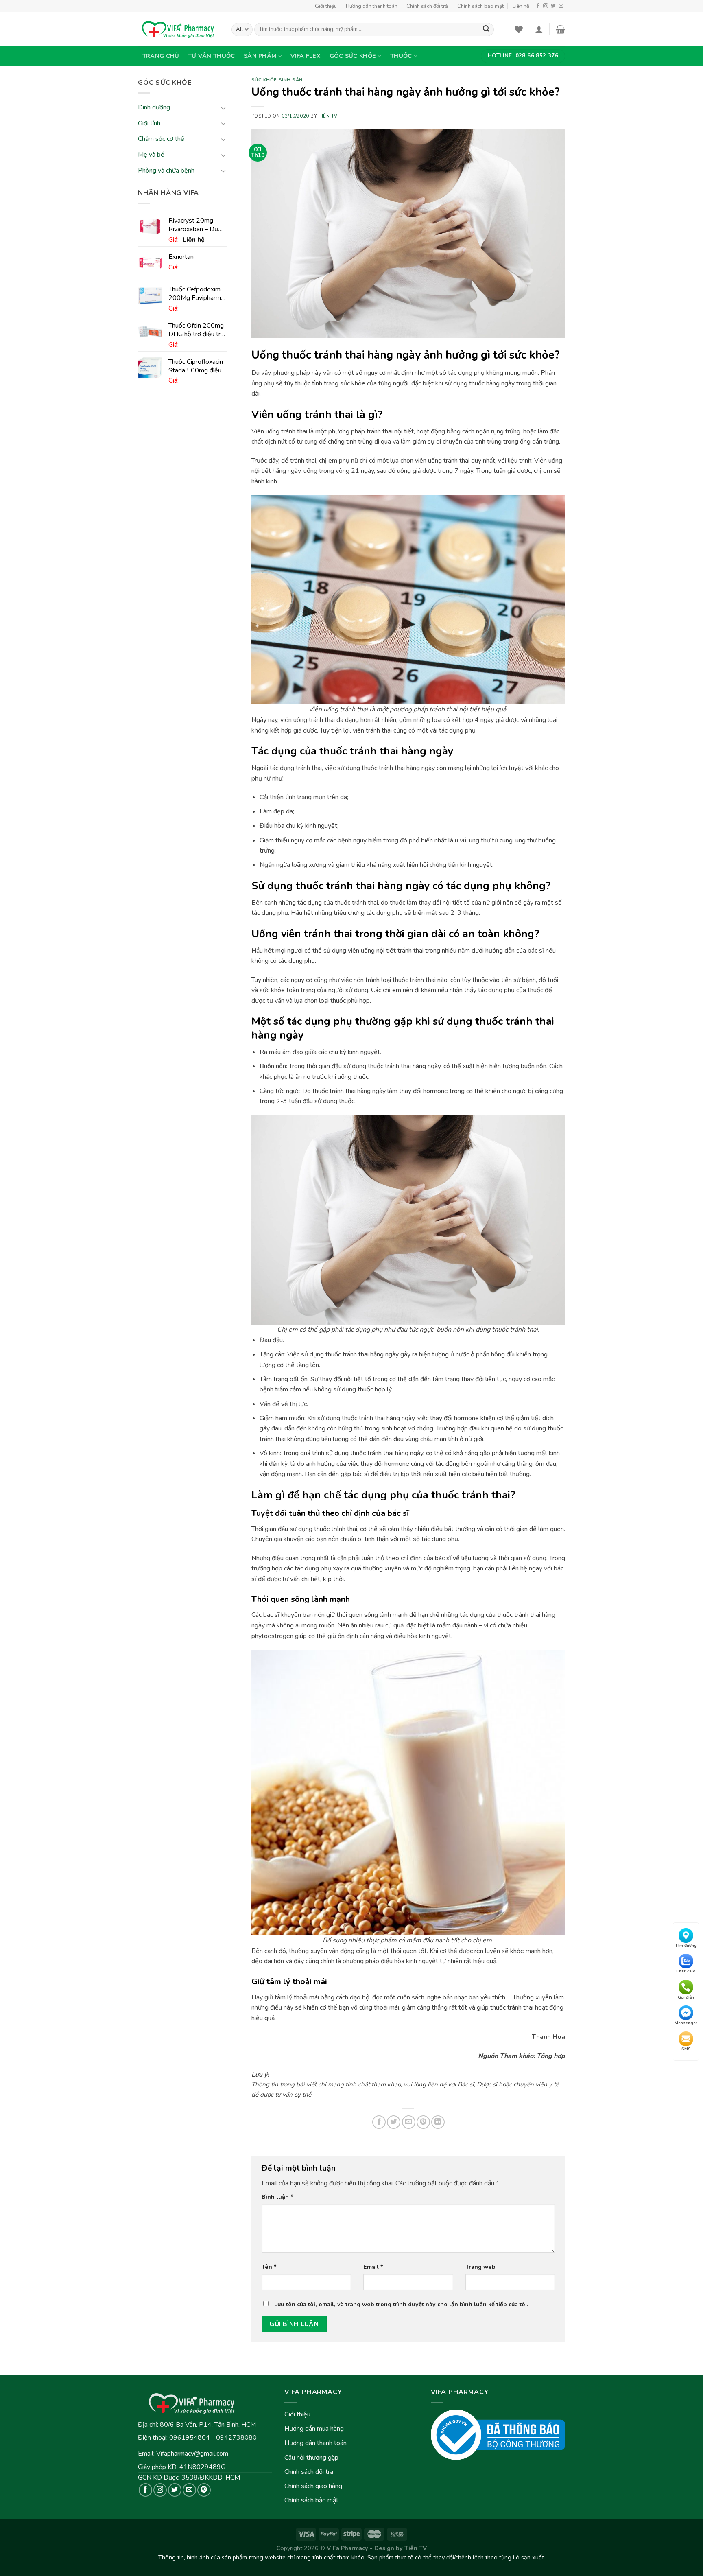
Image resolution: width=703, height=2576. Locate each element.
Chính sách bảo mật (480, 6)
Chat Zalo (686, 1972)
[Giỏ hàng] (560, 29)
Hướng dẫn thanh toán (372, 6)
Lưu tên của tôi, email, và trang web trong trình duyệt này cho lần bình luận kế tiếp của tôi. (401, 2304)
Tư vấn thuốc (211, 56)
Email (373, 2267)
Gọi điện (686, 1997)
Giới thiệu (326, 6)
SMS (686, 2049)
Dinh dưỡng (154, 108)
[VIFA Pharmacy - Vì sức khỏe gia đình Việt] (179, 29)
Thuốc (401, 56)
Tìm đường (686, 1946)
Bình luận (277, 2197)
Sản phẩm (260, 56)
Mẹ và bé (151, 155)
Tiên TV (328, 116)
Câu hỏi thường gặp (311, 2458)
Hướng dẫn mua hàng (314, 2429)
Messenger (686, 2023)
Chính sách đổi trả (427, 6)
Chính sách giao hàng (313, 2486)
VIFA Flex (306, 56)
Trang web (480, 2267)
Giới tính (149, 123)
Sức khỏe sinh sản (277, 80)
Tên (269, 2267)
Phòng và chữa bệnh (166, 171)
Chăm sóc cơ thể (161, 139)
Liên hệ (521, 6)
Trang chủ (161, 56)
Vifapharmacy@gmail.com (192, 2454)
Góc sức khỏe (353, 56)
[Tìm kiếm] (486, 30)
